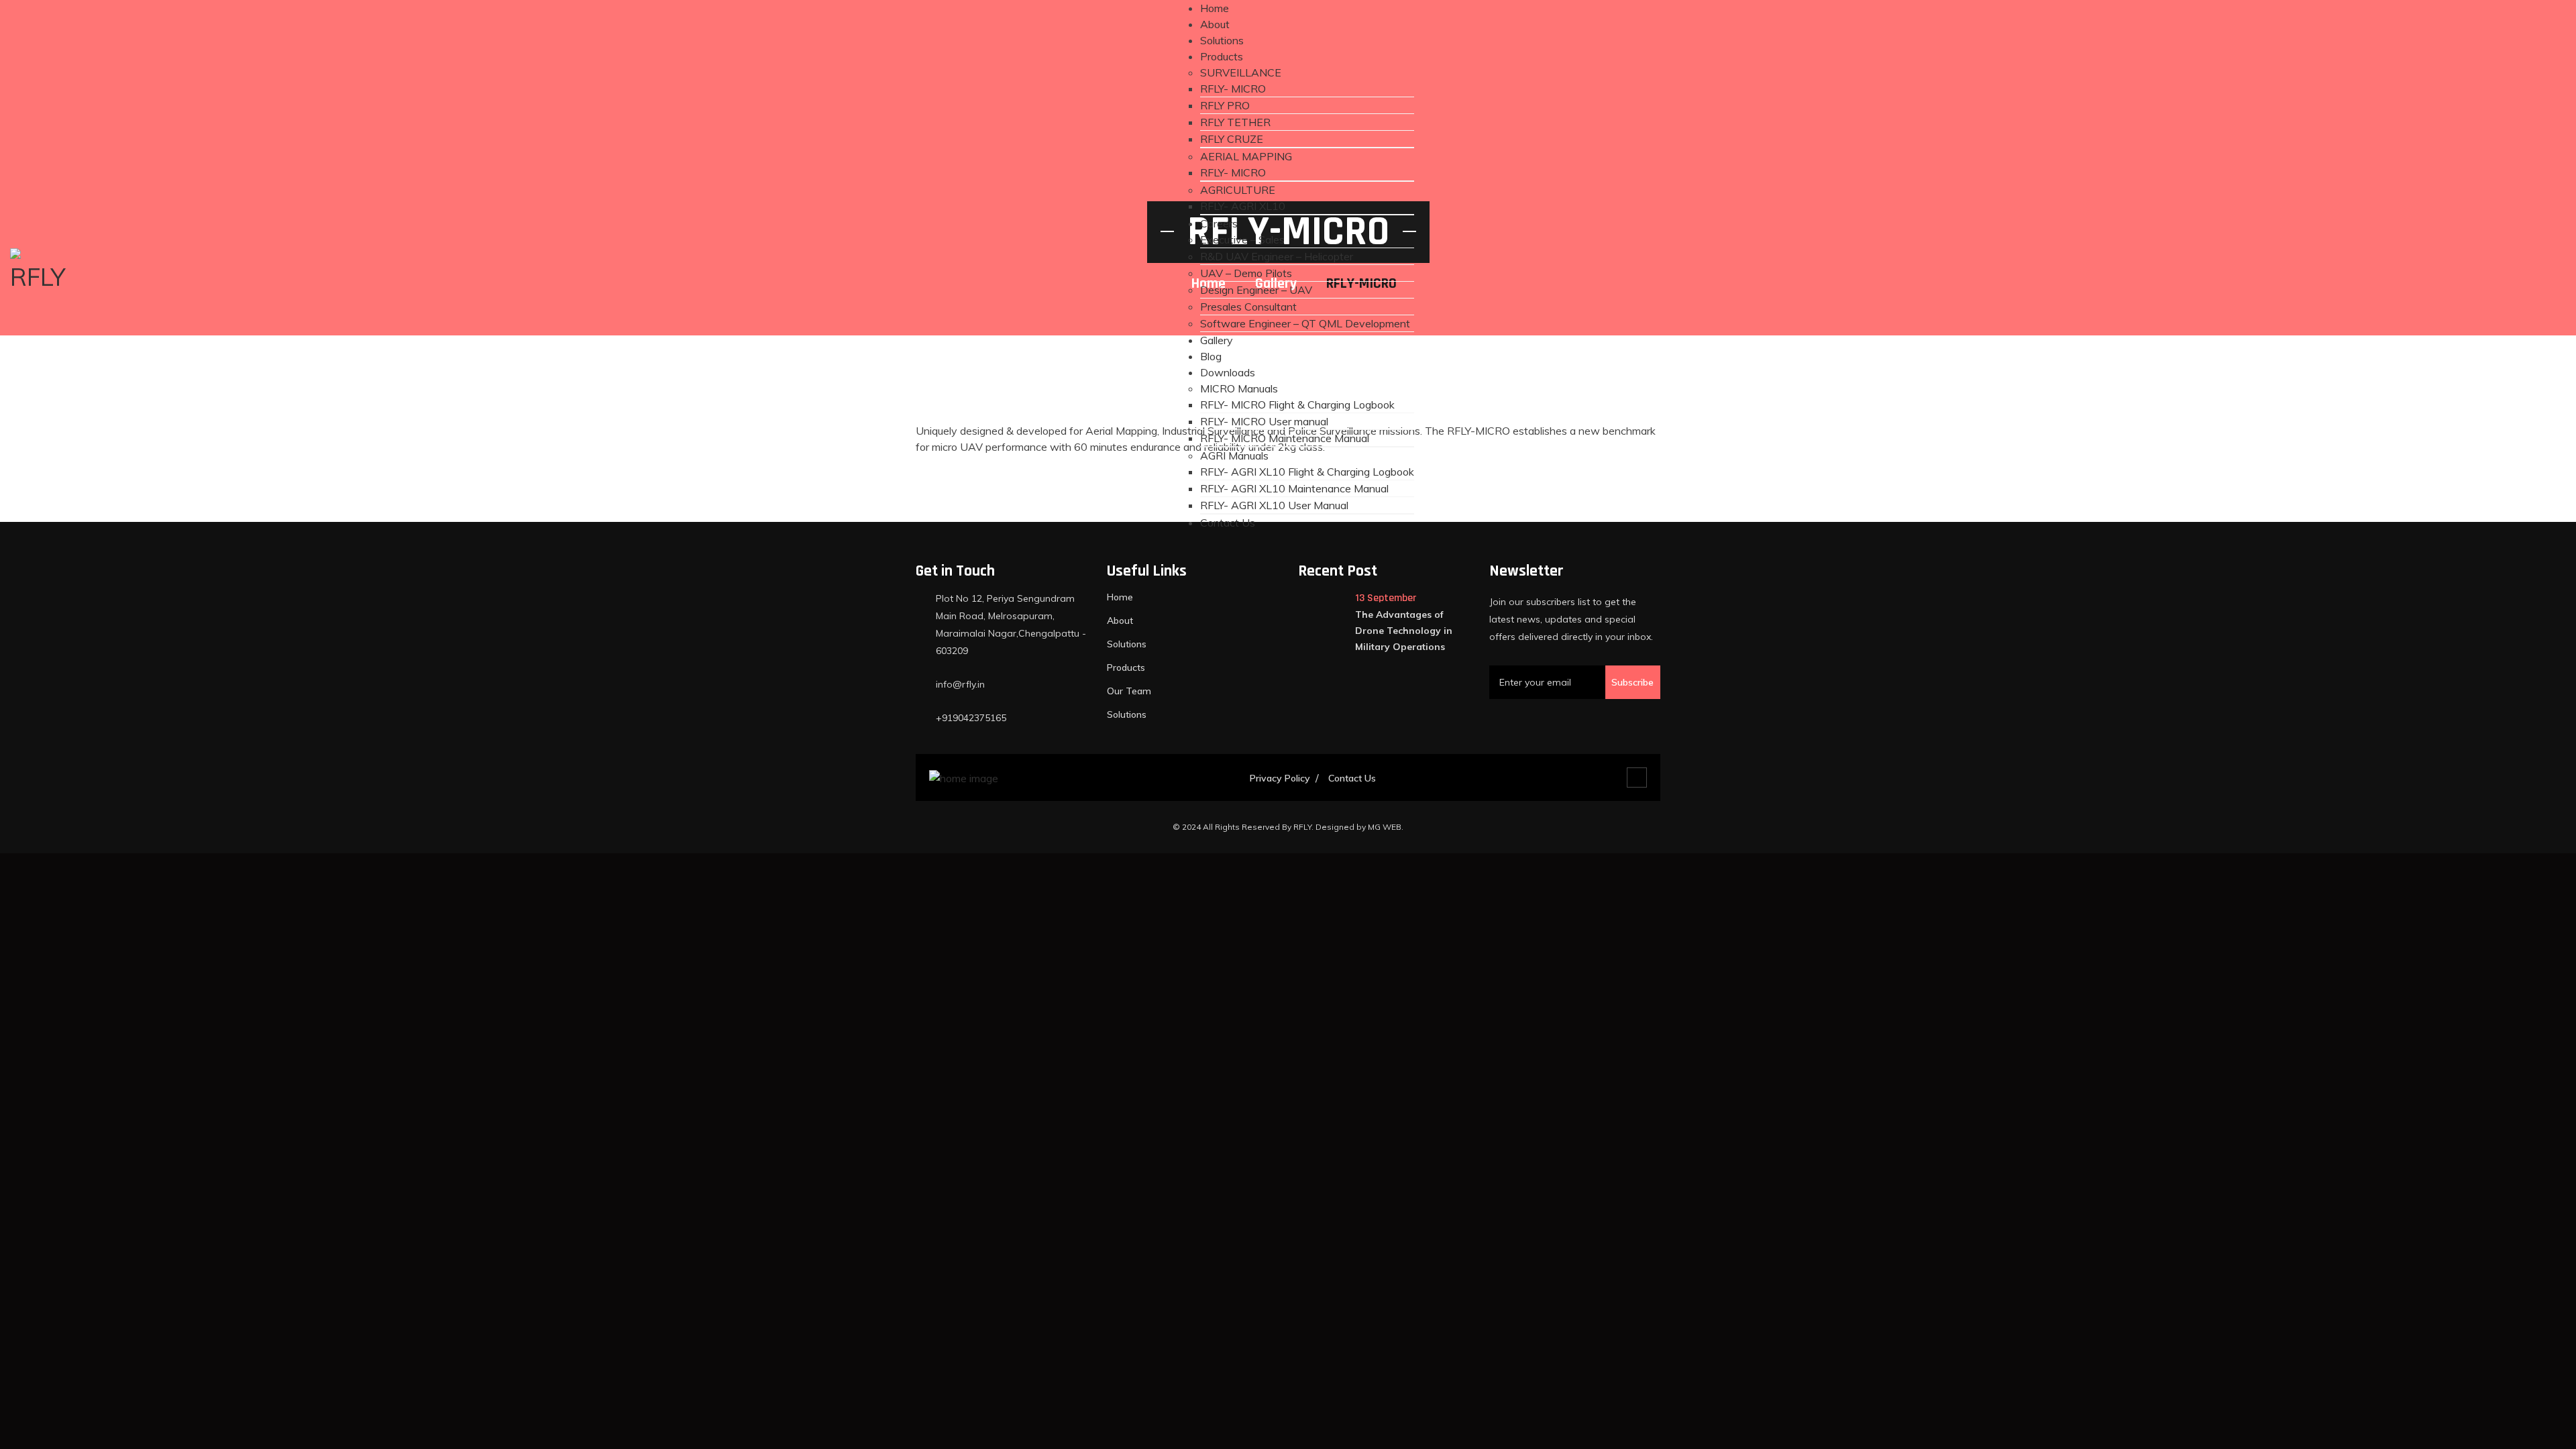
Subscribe (1632, 682)
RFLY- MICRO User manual (1264, 421)
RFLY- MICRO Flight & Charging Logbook (1297, 405)
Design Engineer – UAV (1256, 290)
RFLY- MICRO (1233, 89)
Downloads (1228, 372)
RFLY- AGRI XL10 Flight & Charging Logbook (1307, 472)
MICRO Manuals (1239, 388)
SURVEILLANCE (1241, 72)
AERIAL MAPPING (1246, 156)
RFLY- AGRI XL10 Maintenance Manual (1294, 488)
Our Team (1129, 691)
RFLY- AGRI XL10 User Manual (1274, 505)
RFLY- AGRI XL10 (1243, 206)
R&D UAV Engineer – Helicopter (1277, 256)
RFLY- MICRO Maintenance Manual (1285, 438)
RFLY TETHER (1235, 122)
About (1215, 24)
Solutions (1222, 40)
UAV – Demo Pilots (1246, 273)
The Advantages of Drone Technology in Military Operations (1404, 631)
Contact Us (1228, 523)
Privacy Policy (1280, 778)
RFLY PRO (1225, 105)
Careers (1219, 223)
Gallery (1217, 340)
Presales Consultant (1248, 307)
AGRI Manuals (1234, 455)
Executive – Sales (1242, 239)
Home (1215, 8)
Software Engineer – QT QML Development (1305, 323)
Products (1222, 56)
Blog (1211, 356)
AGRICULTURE (1238, 190)
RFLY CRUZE (1232, 139)
